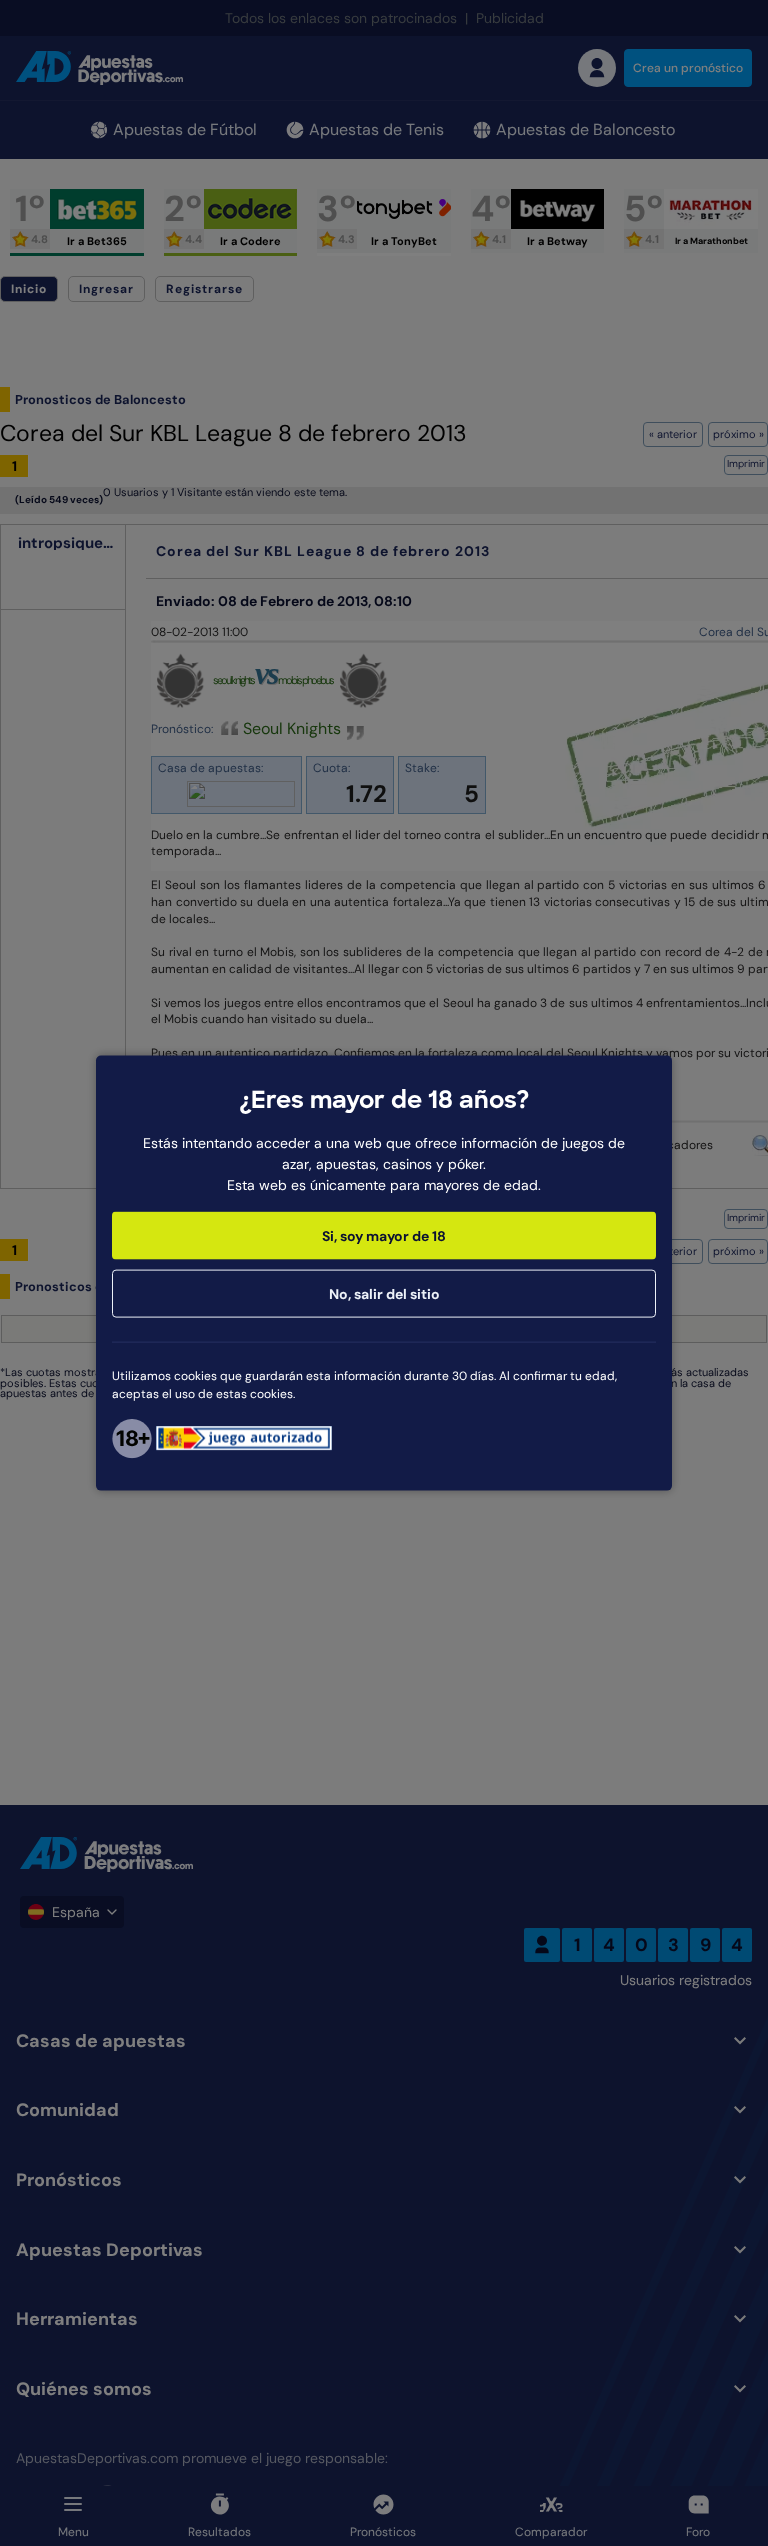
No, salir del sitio (384, 1293)
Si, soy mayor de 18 (384, 1235)
